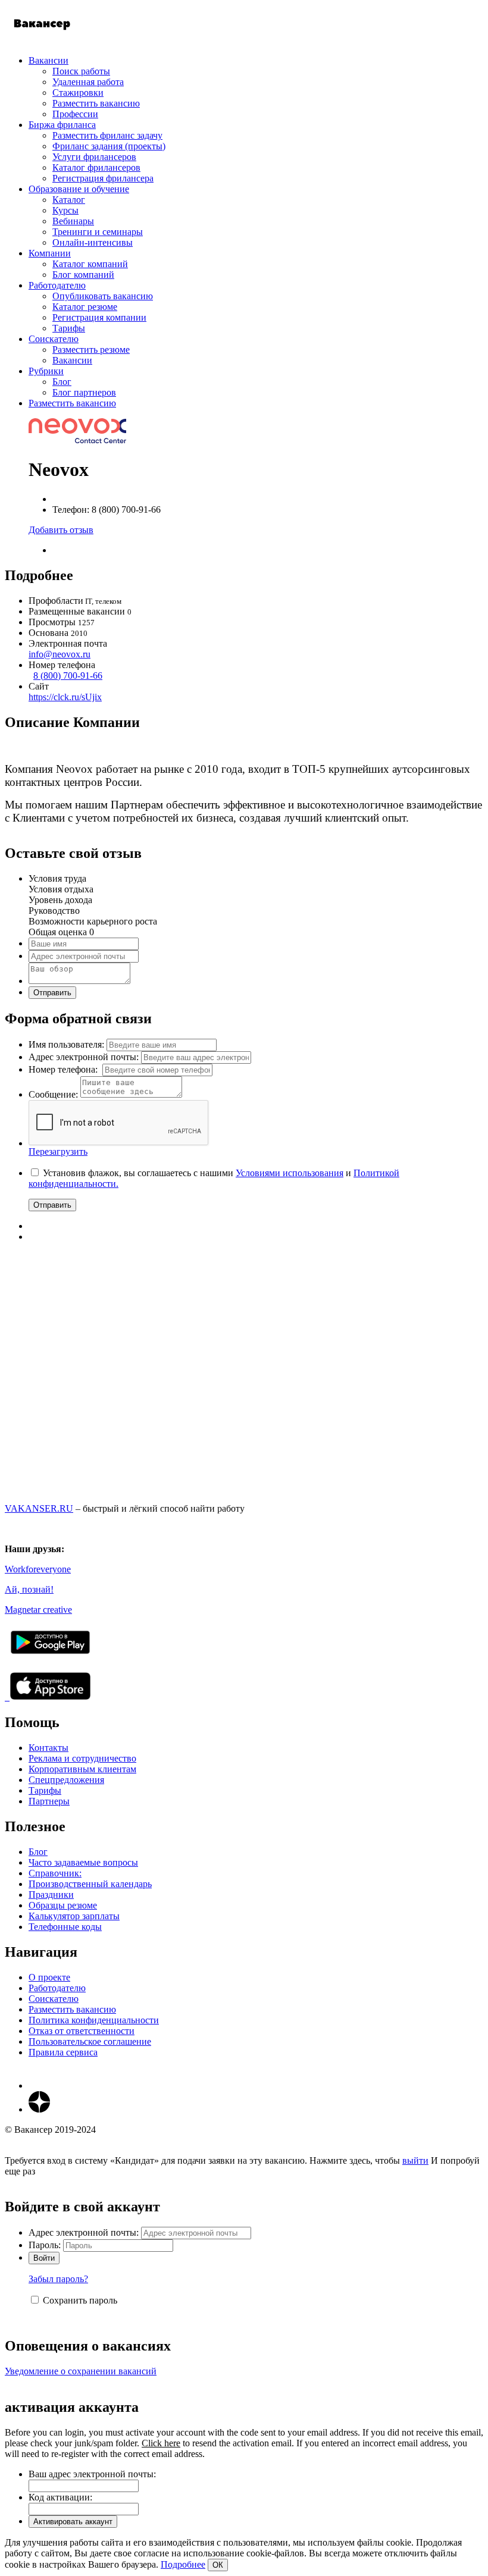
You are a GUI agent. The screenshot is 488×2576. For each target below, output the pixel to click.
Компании (50, 253)
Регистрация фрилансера (103, 178)
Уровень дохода (60, 900)
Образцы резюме (63, 1905)
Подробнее (183, 2564)
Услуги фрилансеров (94, 157)
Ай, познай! (29, 1589)
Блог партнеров (84, 392)
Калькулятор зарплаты (74, 1916)
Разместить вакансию (96, 103)
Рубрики (46, 371)
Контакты (49, 1748)
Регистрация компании (99, 317)
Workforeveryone (38, 1569)
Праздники (51, 1895)
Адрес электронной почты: (84, 1057)
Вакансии (49, 60)
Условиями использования (290, 1173)
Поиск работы (81, 71)
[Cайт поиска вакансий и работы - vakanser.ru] (42, 40)
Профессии (75, 114)
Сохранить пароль (80, 2300)
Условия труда (57, 878)
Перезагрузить (58, 1151)
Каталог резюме (85, 307)
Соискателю (54, 339)
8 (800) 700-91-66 (68, 676)
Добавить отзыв (61, 530)
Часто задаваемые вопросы (83, 1862)
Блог (62, 382)
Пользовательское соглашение (90, 2041)
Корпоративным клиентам (82, 1769)
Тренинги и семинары (98, 232)
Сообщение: (53, 1094)
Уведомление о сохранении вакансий (81, 2371)
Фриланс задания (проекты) (109, 146)
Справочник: (55, 1873)
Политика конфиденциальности (94, 2020)
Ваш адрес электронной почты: (92, 2474)
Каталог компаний (90, 264)
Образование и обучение (79, 189)
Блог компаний (83, 275)
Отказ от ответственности (82, 2031)
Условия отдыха (61, 889)
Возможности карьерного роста (93, 921)
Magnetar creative (38, 1610)
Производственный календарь (90, 1884)
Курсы (65, 210)
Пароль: (45, 2245)
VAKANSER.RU (39, 1508)
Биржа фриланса (62, 125)
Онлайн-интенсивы (93, 242)
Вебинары (73, 221)
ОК (218, 2565)
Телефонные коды (65, 1927)
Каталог (69, 200)
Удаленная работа (88, 82)
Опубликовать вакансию (103, 296)
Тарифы (69, 328)
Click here (161, 2443)
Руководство (54, 911)
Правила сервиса (63, 2052)
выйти (415, 2160)
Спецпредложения (66, 1780)
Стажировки (78, 93)
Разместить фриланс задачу (107, 135)
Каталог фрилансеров (96, 167)
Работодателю (57, 285)
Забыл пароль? (58, 2279)
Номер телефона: (64, 1069)
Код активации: (60, 2497)
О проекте (49, 1977)
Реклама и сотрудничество (82, 1758)
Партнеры (49, 1801)
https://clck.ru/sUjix (65, 697)
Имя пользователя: (66, 1044)
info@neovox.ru (60, 654)
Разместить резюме (91, 350)
